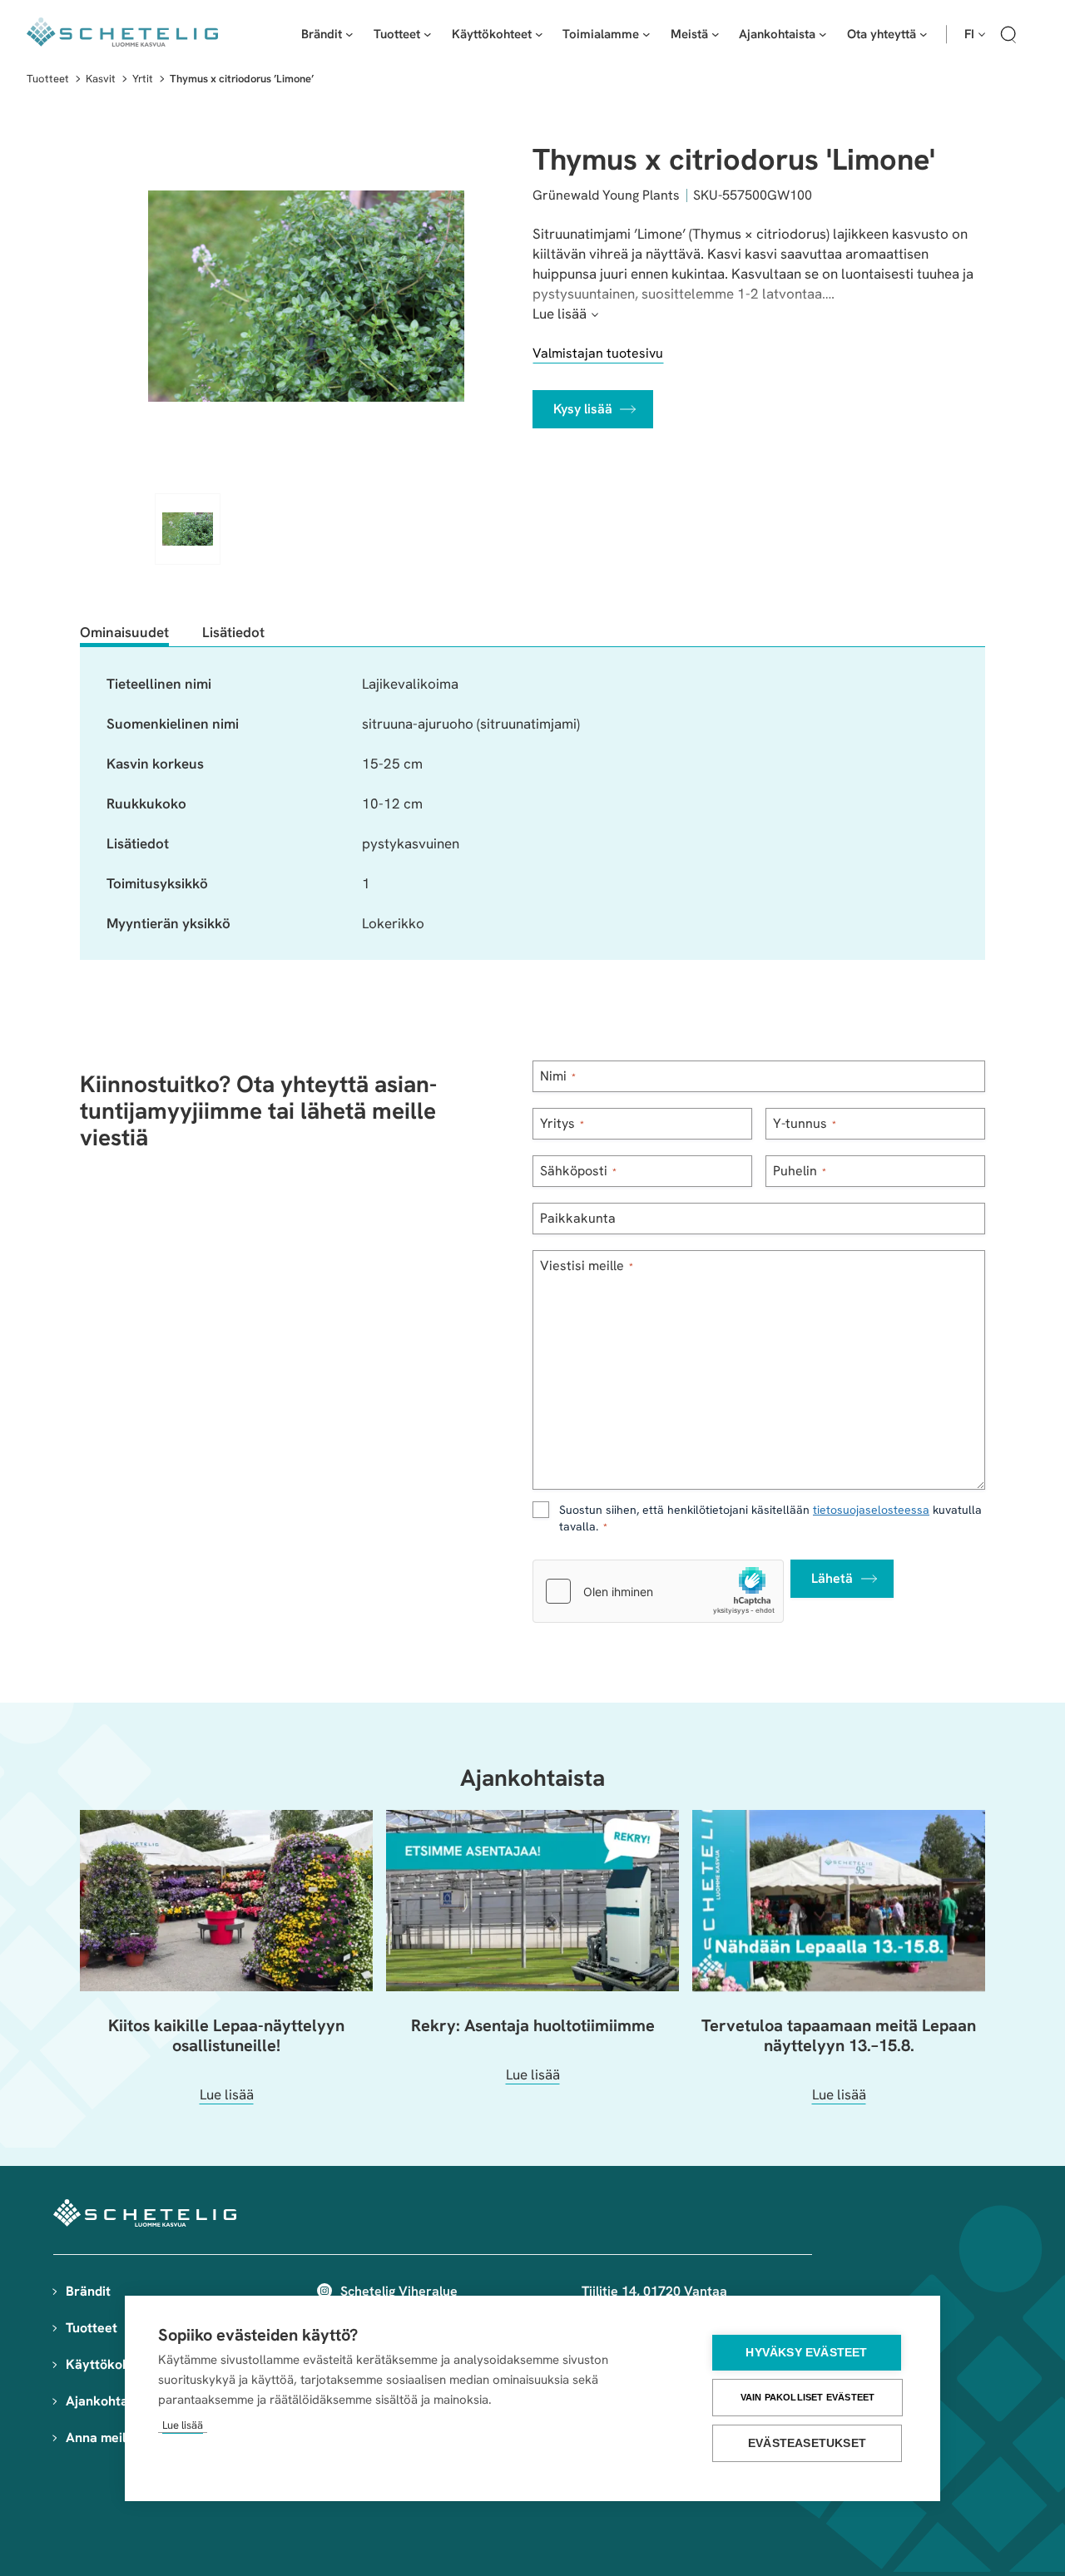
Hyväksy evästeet (806, 2353)
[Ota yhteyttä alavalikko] (924, 34)
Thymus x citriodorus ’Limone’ (242, 79)
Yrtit (143, 79)
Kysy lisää (583, 409)
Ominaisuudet (124, 632)
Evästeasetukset (807, 2443)
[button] (1008, 37)
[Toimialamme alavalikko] (646, 34)
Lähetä (832, 1578)
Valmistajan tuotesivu (598, 353)
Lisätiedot (233, 632)
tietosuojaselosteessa (871, 1510)
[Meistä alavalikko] (716, 34)
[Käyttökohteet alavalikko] (539, 34)
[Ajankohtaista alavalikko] (823, 34)
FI (969, 34)
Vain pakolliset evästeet (808, 2397)
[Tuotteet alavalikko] (428, 34)
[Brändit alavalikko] (349, 34)
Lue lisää (183, 2425)
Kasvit (101, 79)
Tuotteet (48, 79)
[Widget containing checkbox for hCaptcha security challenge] (658, 1591)
